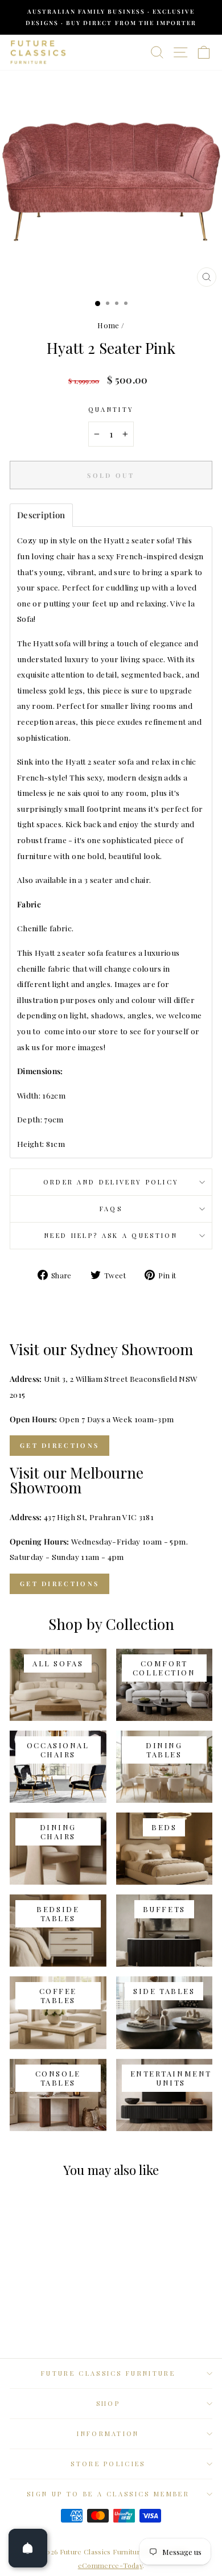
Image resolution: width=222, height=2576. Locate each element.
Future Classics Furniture (108, 2373)
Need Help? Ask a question (111, 1235)
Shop (108, 2403)
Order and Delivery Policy (111, 1182)
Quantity (111, 409)
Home (108, 325)
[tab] (41, 515)
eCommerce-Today (110, 2565)
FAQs (111, 1209)
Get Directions (59, 1445)
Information (108, 2433)
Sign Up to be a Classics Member (108, 2494)
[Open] (28, 2548)
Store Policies (108, 2464)
